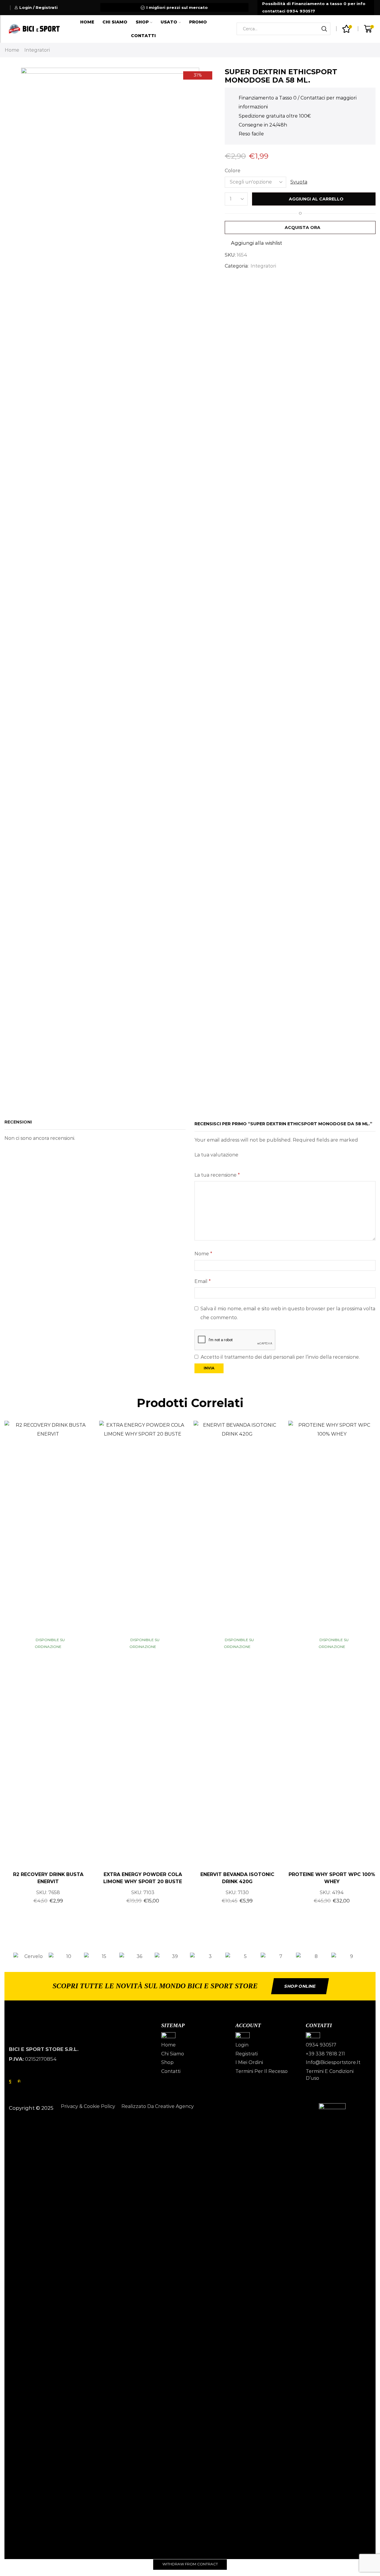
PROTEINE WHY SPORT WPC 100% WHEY (332, 1878)
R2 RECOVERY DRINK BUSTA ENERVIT (48, 1878)
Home (87, 22)
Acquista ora (303, 227)
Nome (203, 1254)
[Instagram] (19, 2081)
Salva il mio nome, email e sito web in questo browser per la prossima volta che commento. (288, 1313)
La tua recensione (217, 1175)
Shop (142, 22)
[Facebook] (10, 2081)
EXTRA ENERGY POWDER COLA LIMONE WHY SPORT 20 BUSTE (143, 1878)
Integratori (37, 50)
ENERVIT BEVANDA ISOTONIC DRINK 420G (237, 1878)
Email (203, 1281)
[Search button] (324, 29)
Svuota (299, 182)
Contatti (143, 36)
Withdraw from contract (190, 2564)
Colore (233, 171)
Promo (198, 22)
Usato (169, 22)
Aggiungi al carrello (316, 199)
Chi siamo (115, 22)
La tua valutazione (216, 1155)
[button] (7, 1956)
